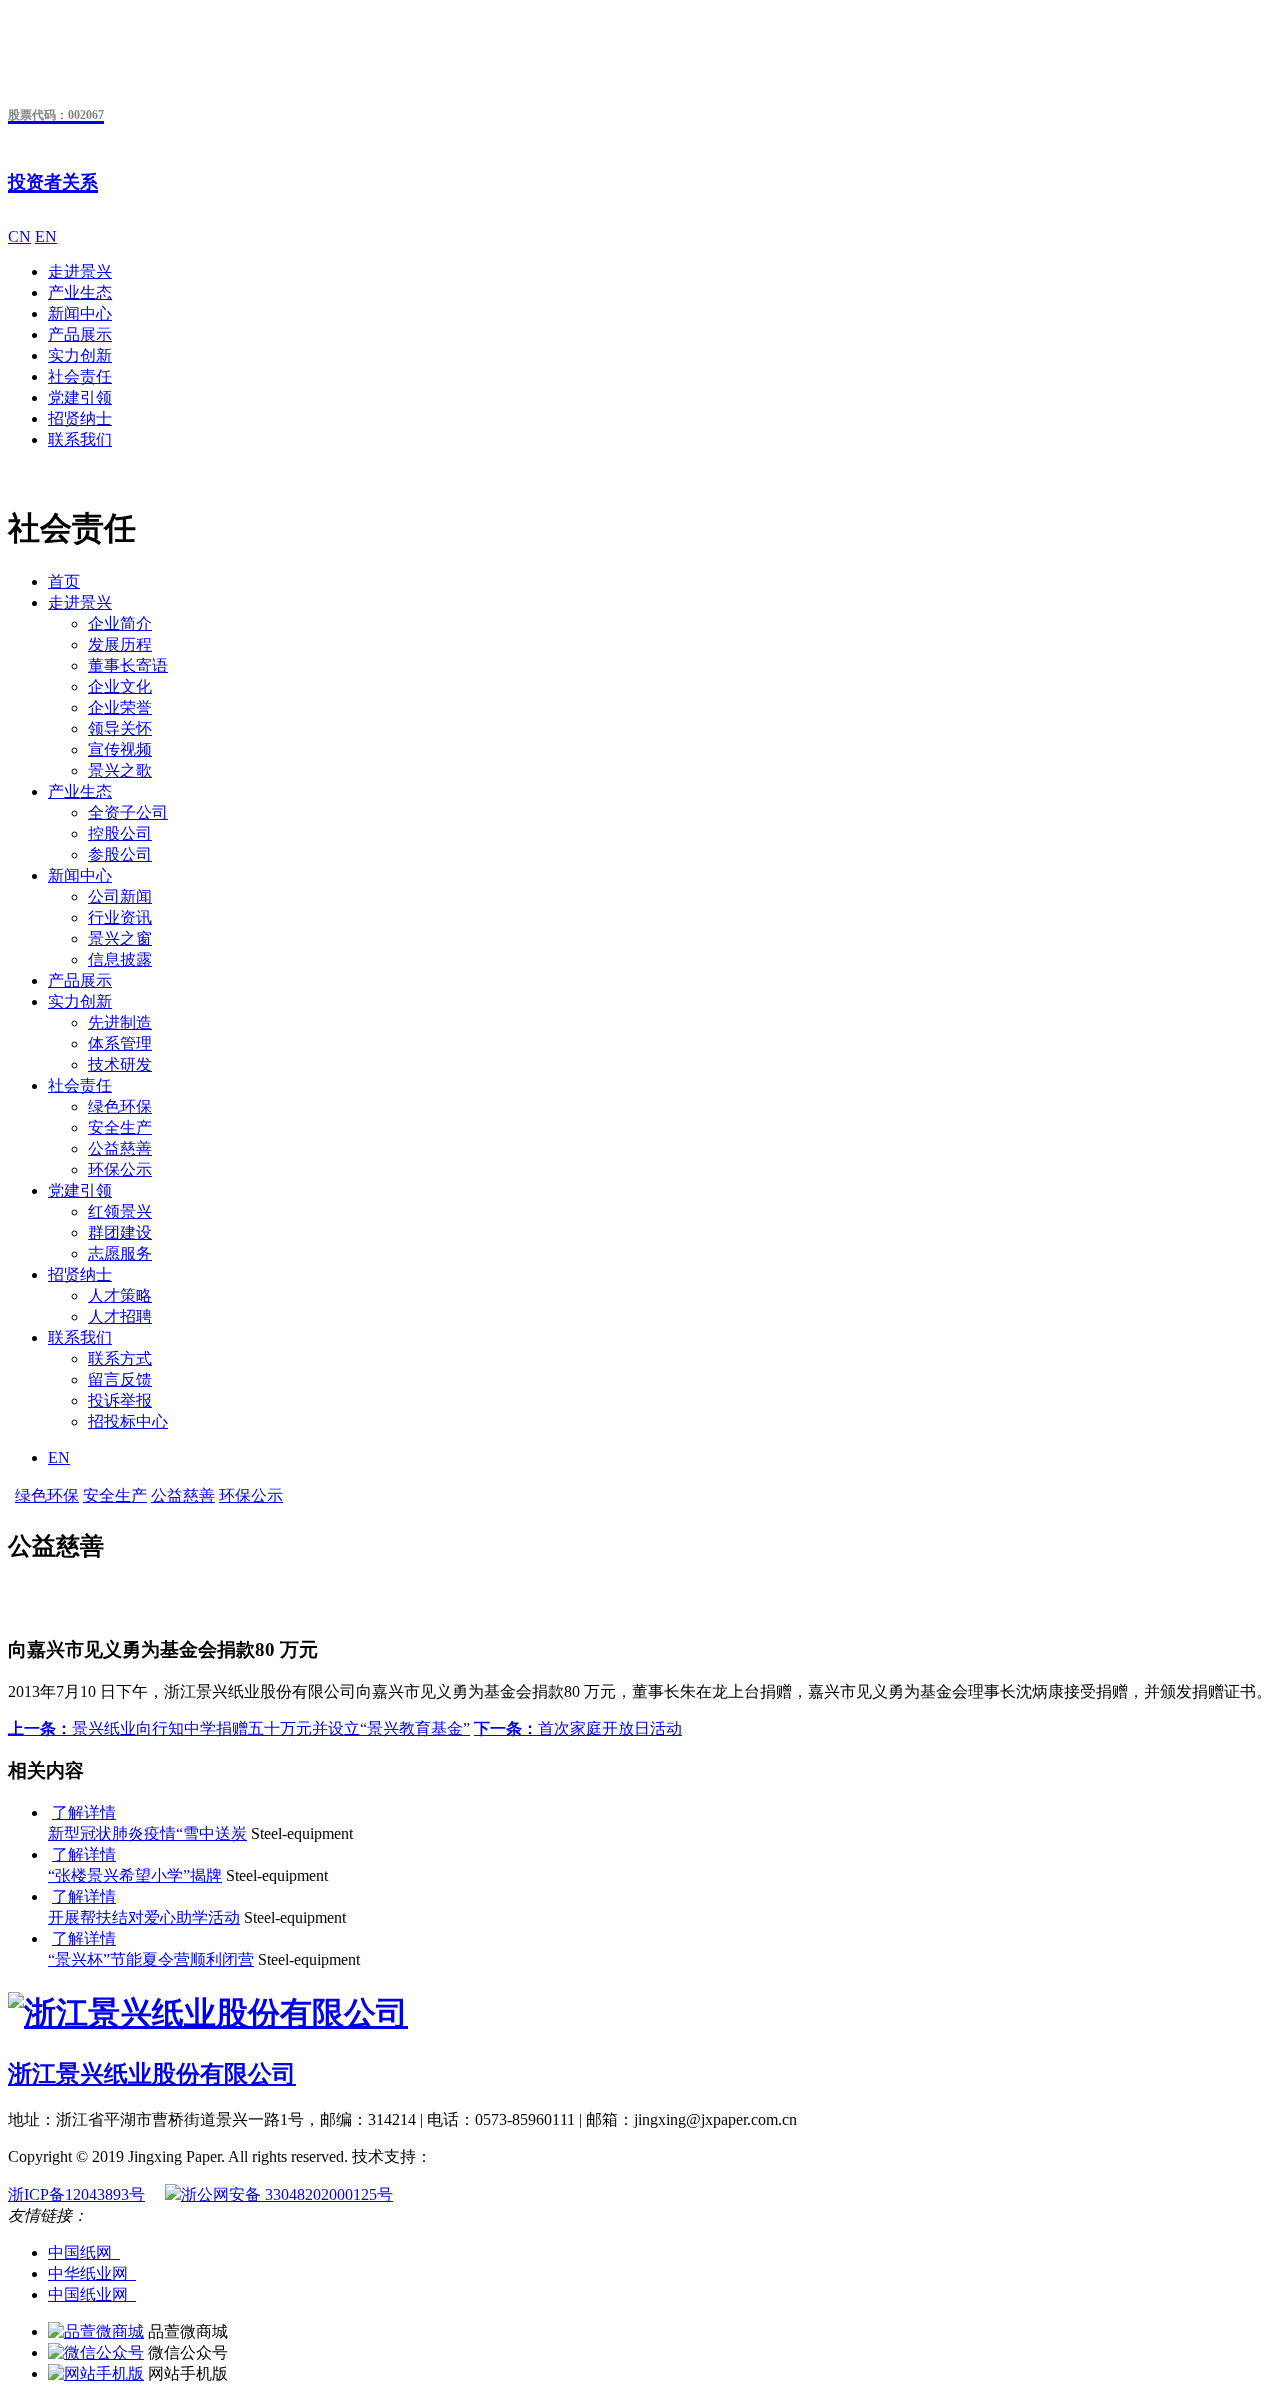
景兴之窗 (120, 938)
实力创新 (80, 355)
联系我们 (80, 439)
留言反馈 (120, 1379)
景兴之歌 (120, 770)
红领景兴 (120, 1211)
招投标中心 (128, 1421)
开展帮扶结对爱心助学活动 (144, 1917)
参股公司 (120, 854)
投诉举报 (120, 1400)
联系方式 (120, 1358)
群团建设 (120, 1232)
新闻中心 (80, 313)
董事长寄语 (128, 665)
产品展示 (80, 334)
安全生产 (120, 1127)
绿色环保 (120, 1106)
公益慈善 (120, 1148)
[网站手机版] (96, 2373)
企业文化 (120, 686)
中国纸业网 (92, 2294)
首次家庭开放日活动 (578, 1728)
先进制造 (120, 1022)
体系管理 (120, 1043)
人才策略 (120, 1295)
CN (19, 236)
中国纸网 (84, 2252)
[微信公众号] (96, 2352)
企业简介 (120, 623)
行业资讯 (120, 917)
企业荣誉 (120, 707)
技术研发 (120, 1064)
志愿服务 (120, 1253)
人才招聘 (120, 1316)
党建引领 (80, 397)
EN (46, 236)
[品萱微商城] (96, 2331)
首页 (64, 581)
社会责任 (80, 376)
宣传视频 (120, 749)
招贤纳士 (80, 418)
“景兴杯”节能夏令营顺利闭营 (151, 1959)
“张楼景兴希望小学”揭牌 (135, 1875)
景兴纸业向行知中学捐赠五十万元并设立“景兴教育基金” (239, 1728)
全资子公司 (128, 812)
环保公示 (120, 1169)
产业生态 (80, 292)
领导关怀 (120, 728)
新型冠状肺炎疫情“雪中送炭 (147, 1833)
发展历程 (120, 644)
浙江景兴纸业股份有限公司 (152, 2074)
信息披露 (120, 959)
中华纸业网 (92, 2273)
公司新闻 (120, 896)
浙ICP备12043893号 (76, 2194)
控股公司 (120, 833)
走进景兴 (80, 271)
